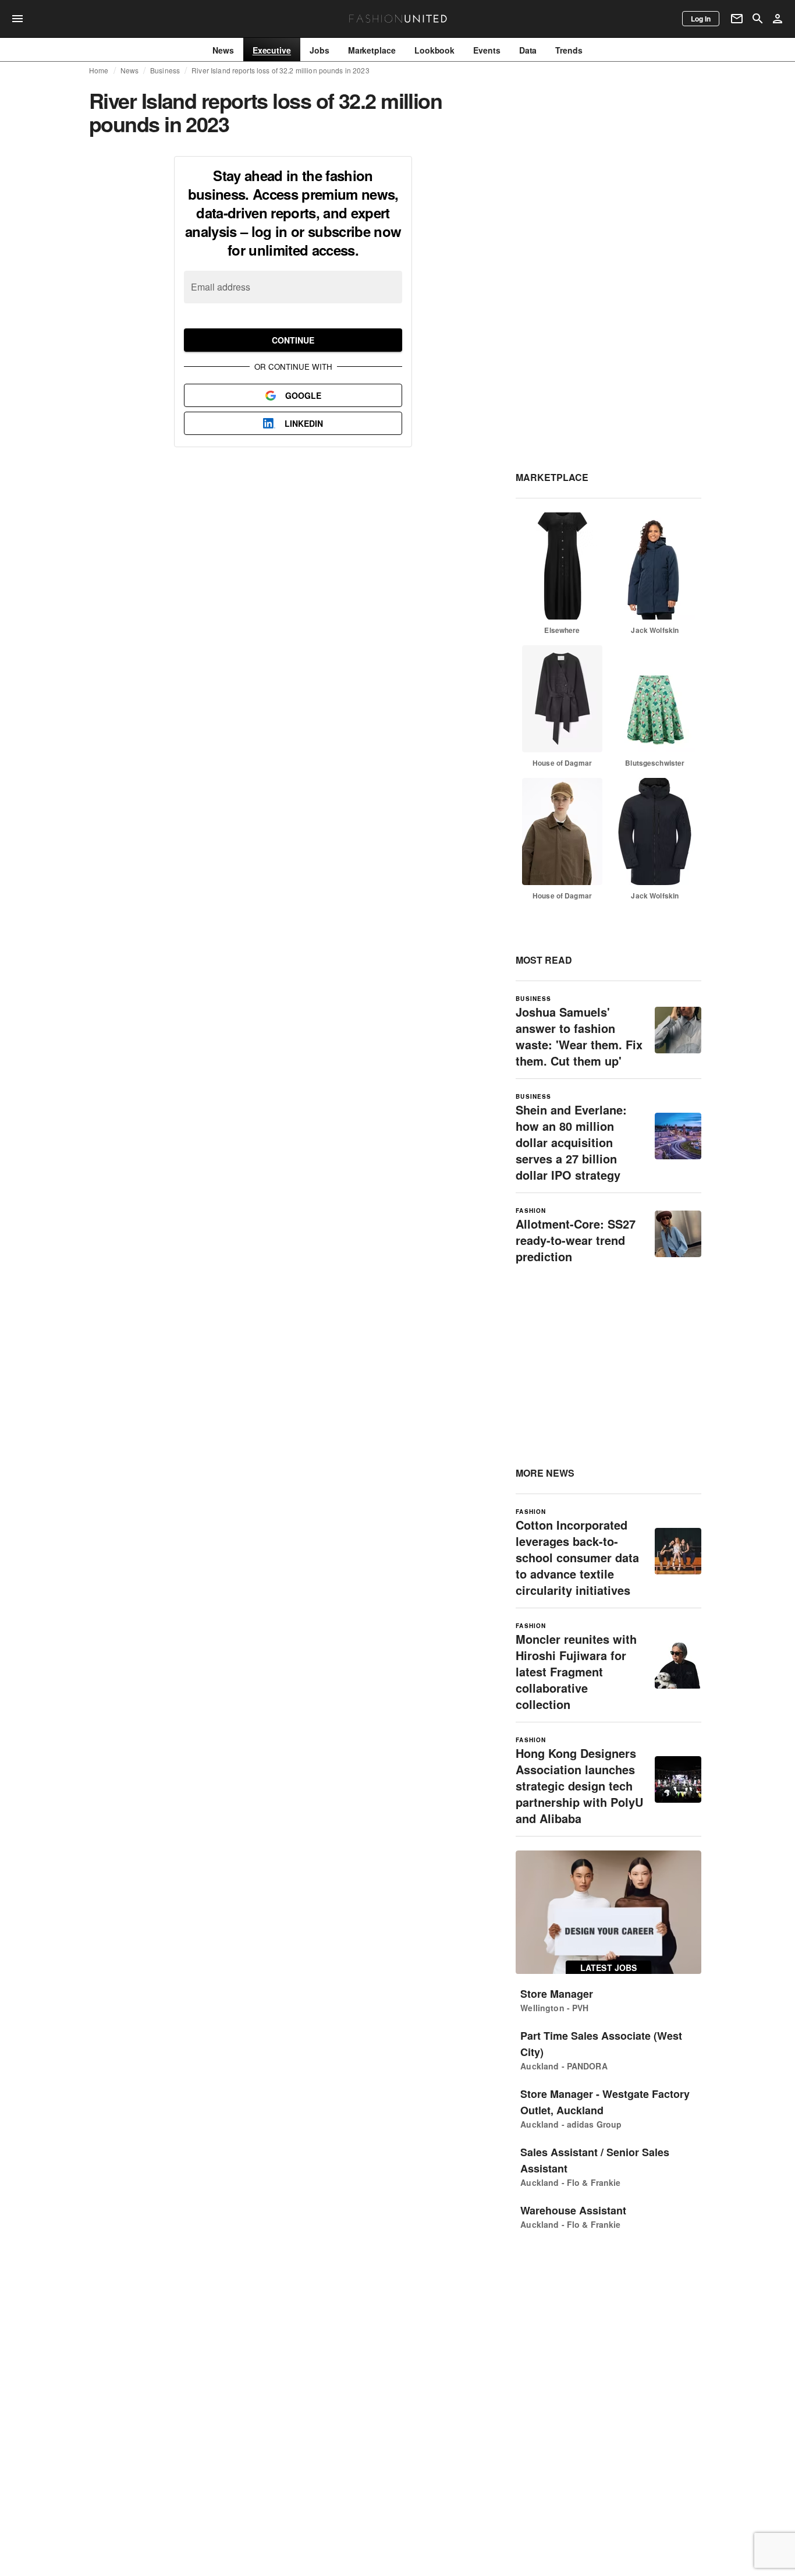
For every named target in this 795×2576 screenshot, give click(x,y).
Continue (293, 340)
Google (303, 395)
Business (165, 70)
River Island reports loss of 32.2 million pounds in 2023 (280, 70)
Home (99, 70)
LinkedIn (304, 423)
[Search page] (758, 19)
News (130, 70)
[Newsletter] (737, 19)
